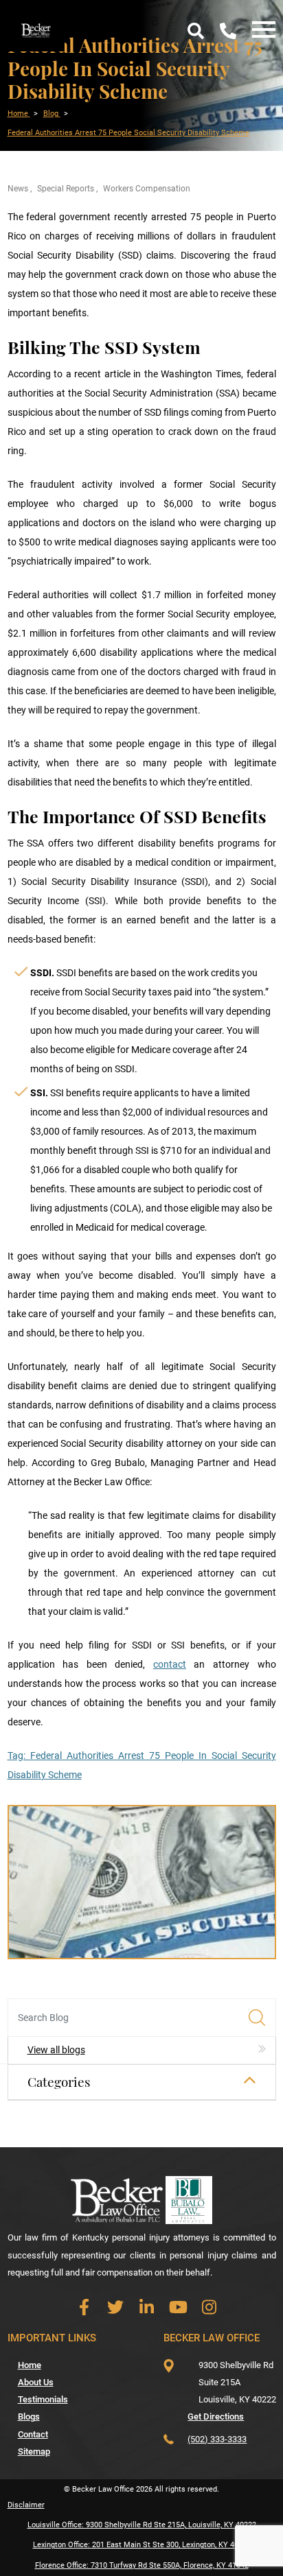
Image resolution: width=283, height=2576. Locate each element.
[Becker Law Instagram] (209, 2307)
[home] (36, 29)
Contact (33, 2434)
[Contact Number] (228, 31)
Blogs (29, 2417)
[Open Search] (195, 31)
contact (170, 1664)
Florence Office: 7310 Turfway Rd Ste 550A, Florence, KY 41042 (142, 2565)
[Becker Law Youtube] (178, 2307)
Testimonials (43, 2399)
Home (30, 2365)
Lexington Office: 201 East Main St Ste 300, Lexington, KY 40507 (142, 2545)
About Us (36, 2382)
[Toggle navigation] (260, 31)
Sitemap (34, 2451)
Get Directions (216, 2417)
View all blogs (56, 2050)
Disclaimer (26, 2505)
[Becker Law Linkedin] (147, 2307)
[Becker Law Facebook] (84, 2307)
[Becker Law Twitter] (116, 2307)
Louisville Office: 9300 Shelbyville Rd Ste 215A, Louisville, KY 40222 (142, 2525)
